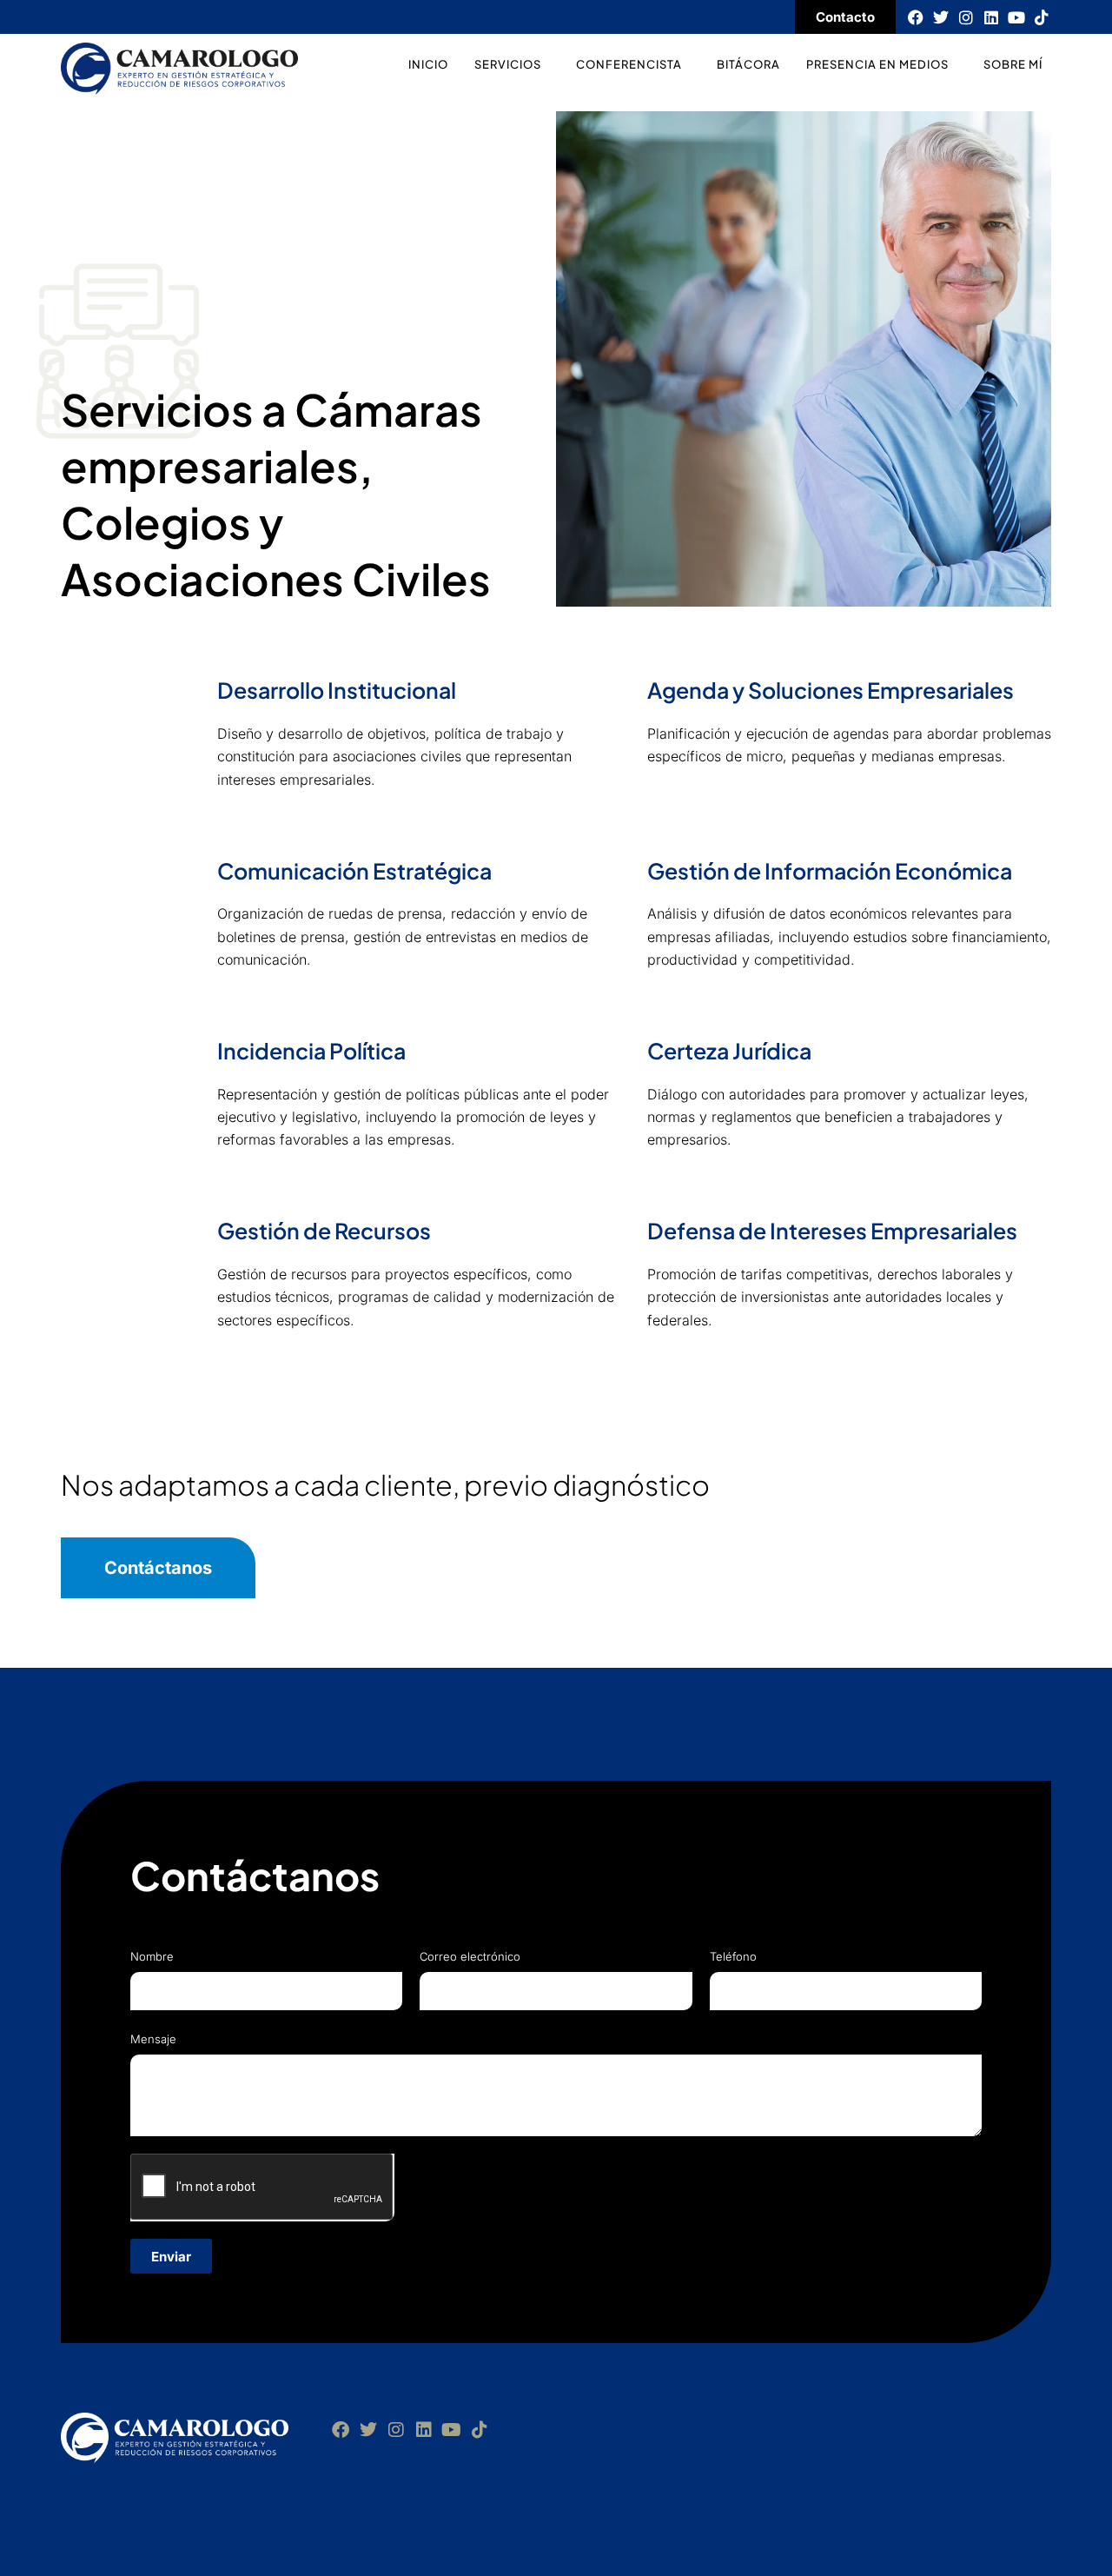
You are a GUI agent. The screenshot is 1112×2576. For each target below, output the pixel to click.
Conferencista (629, 64)
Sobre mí (1013, 64)
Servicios (508, 64)
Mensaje (153, 2039)
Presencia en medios (877, 64)
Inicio (428, 64)
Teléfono (733, 1956)
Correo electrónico (470, 1956)
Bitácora (748, 64)
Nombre (152, 1956)
